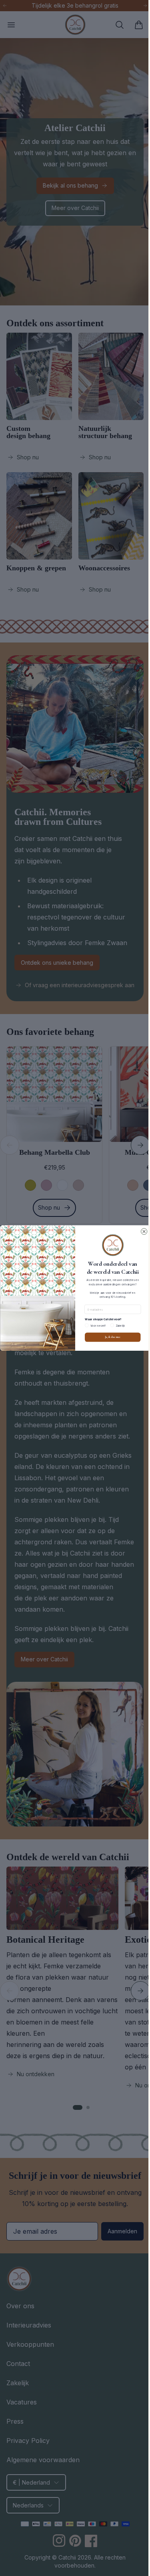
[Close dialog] (141, 1231)
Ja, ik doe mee (110, 1337)
